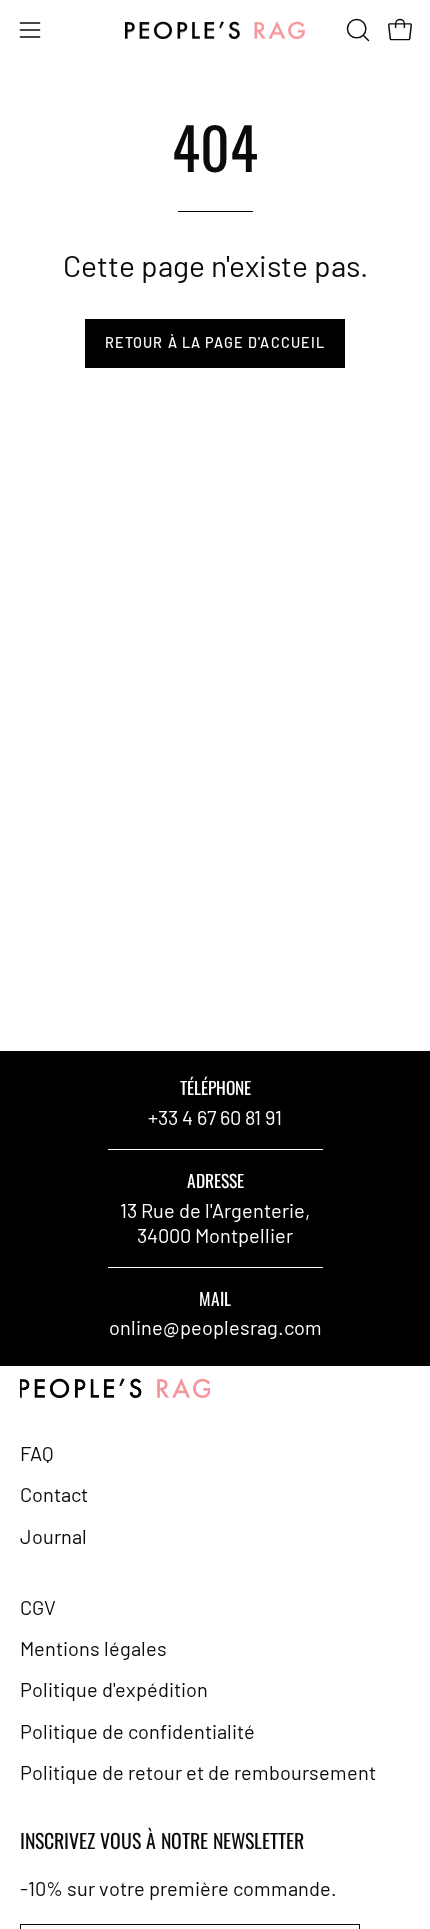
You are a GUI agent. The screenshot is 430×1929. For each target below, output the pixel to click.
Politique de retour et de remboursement (198, 1772)
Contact (54, 1494)
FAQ (37, 1453)
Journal (53, 1536)
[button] (356, 30)
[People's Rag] (215, 30)
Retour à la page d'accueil (215, 342)
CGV (38, 1607)
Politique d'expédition (114, 1689)
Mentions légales (93, 1648)
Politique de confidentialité (137, 1731)
